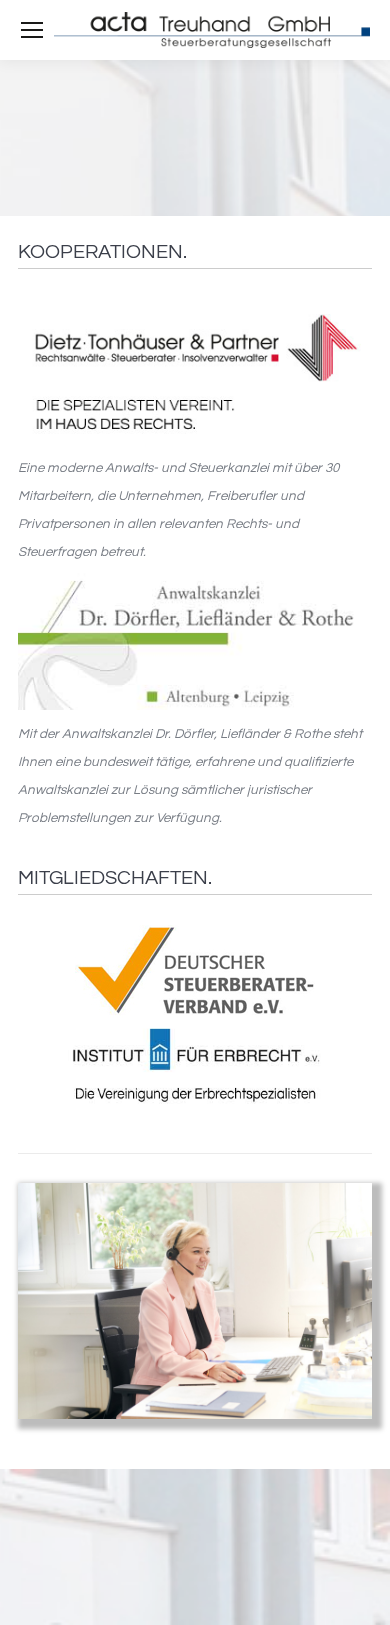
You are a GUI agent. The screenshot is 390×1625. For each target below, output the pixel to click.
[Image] (195, 371)
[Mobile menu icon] (32, 30)
